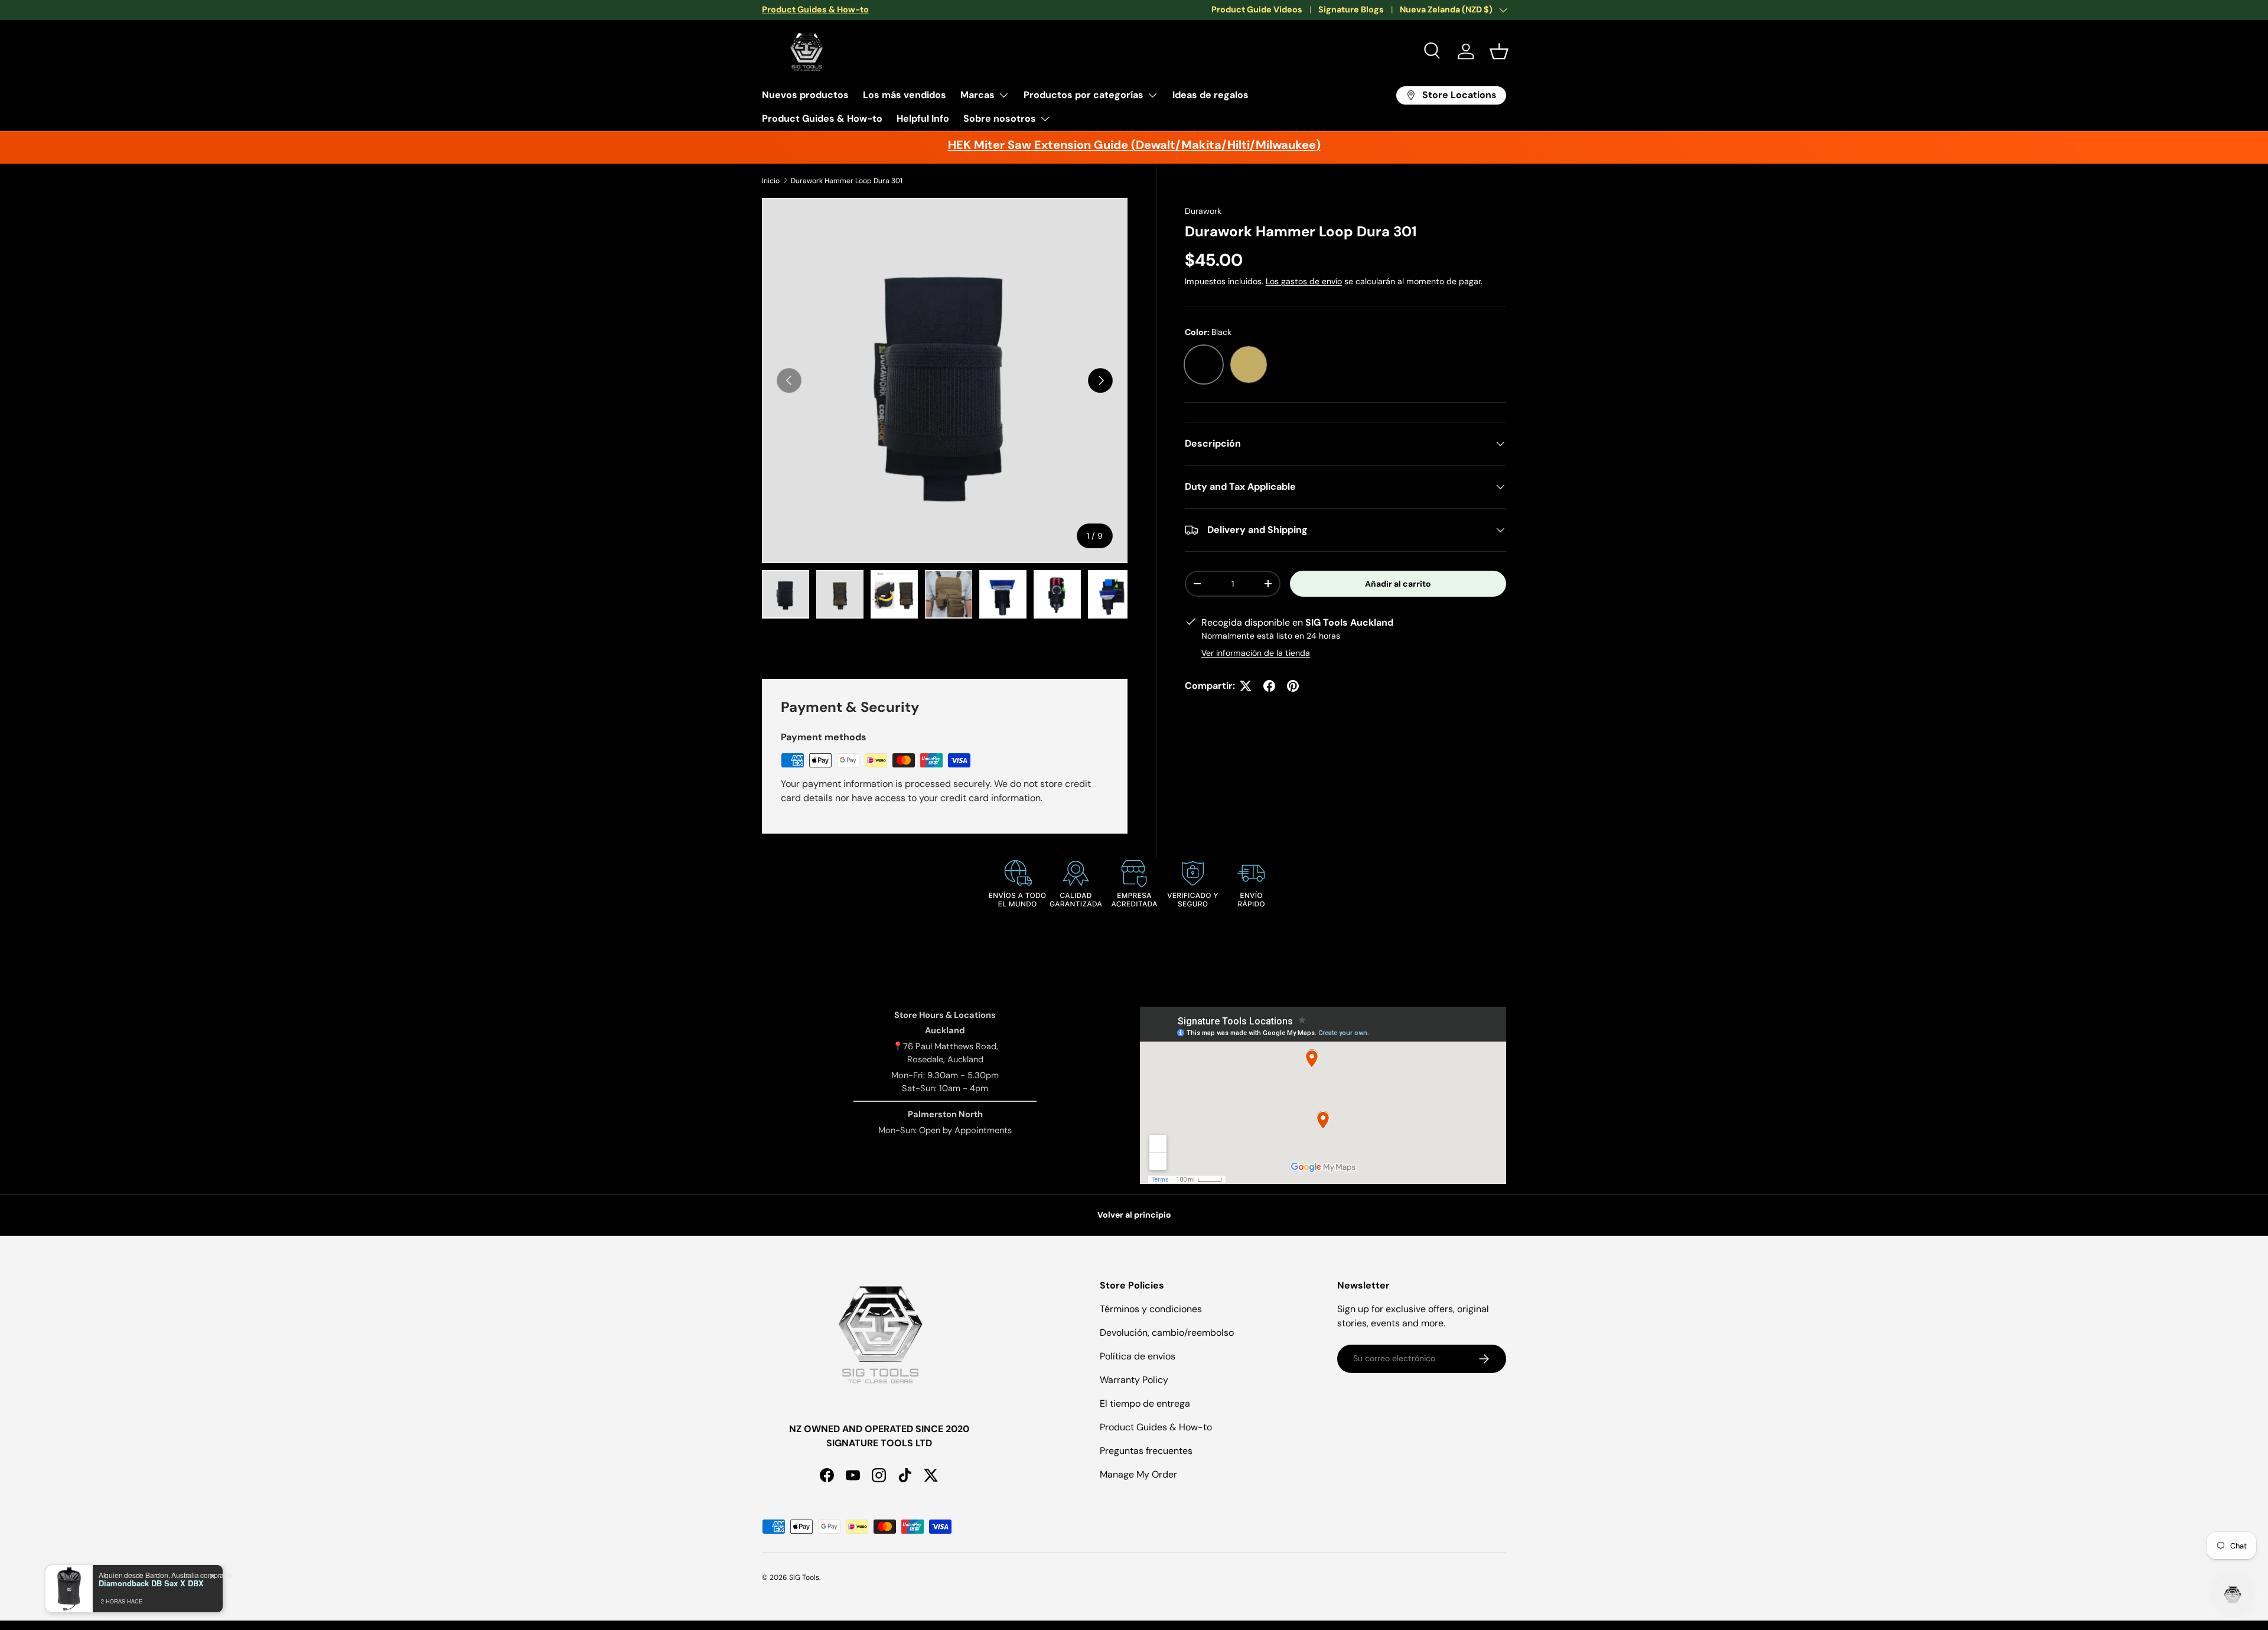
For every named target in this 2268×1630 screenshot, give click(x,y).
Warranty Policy (1134, 1380)
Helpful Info (923, 118)
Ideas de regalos (1210, 95)
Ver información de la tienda (1256, 653)
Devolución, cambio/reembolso (1167, 1333)
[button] (1499, 51)
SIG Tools (804, 1577)
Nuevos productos (805, 95)
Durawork (1203, 211)
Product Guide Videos (1257, 9)
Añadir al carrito (1398, 584)
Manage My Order (1138, 1474)
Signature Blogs (1351, 9)
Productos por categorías (1084, 95)
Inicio (771, 181)
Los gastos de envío (1304, 281)
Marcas (977, 95)
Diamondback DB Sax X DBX (151, 1583)
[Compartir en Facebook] (1269, 686)
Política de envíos (1138, 1356)
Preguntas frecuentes (1146, 1451)
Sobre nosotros (1000, 118)
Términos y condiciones (1151, 1309)
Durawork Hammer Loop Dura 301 (847, 181)
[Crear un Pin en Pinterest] (1293, 686)
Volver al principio (1134, 1215)
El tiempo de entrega (1145, 1403)
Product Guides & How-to (822, 118)
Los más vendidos (905, 95)
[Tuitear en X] (1246, 686)
